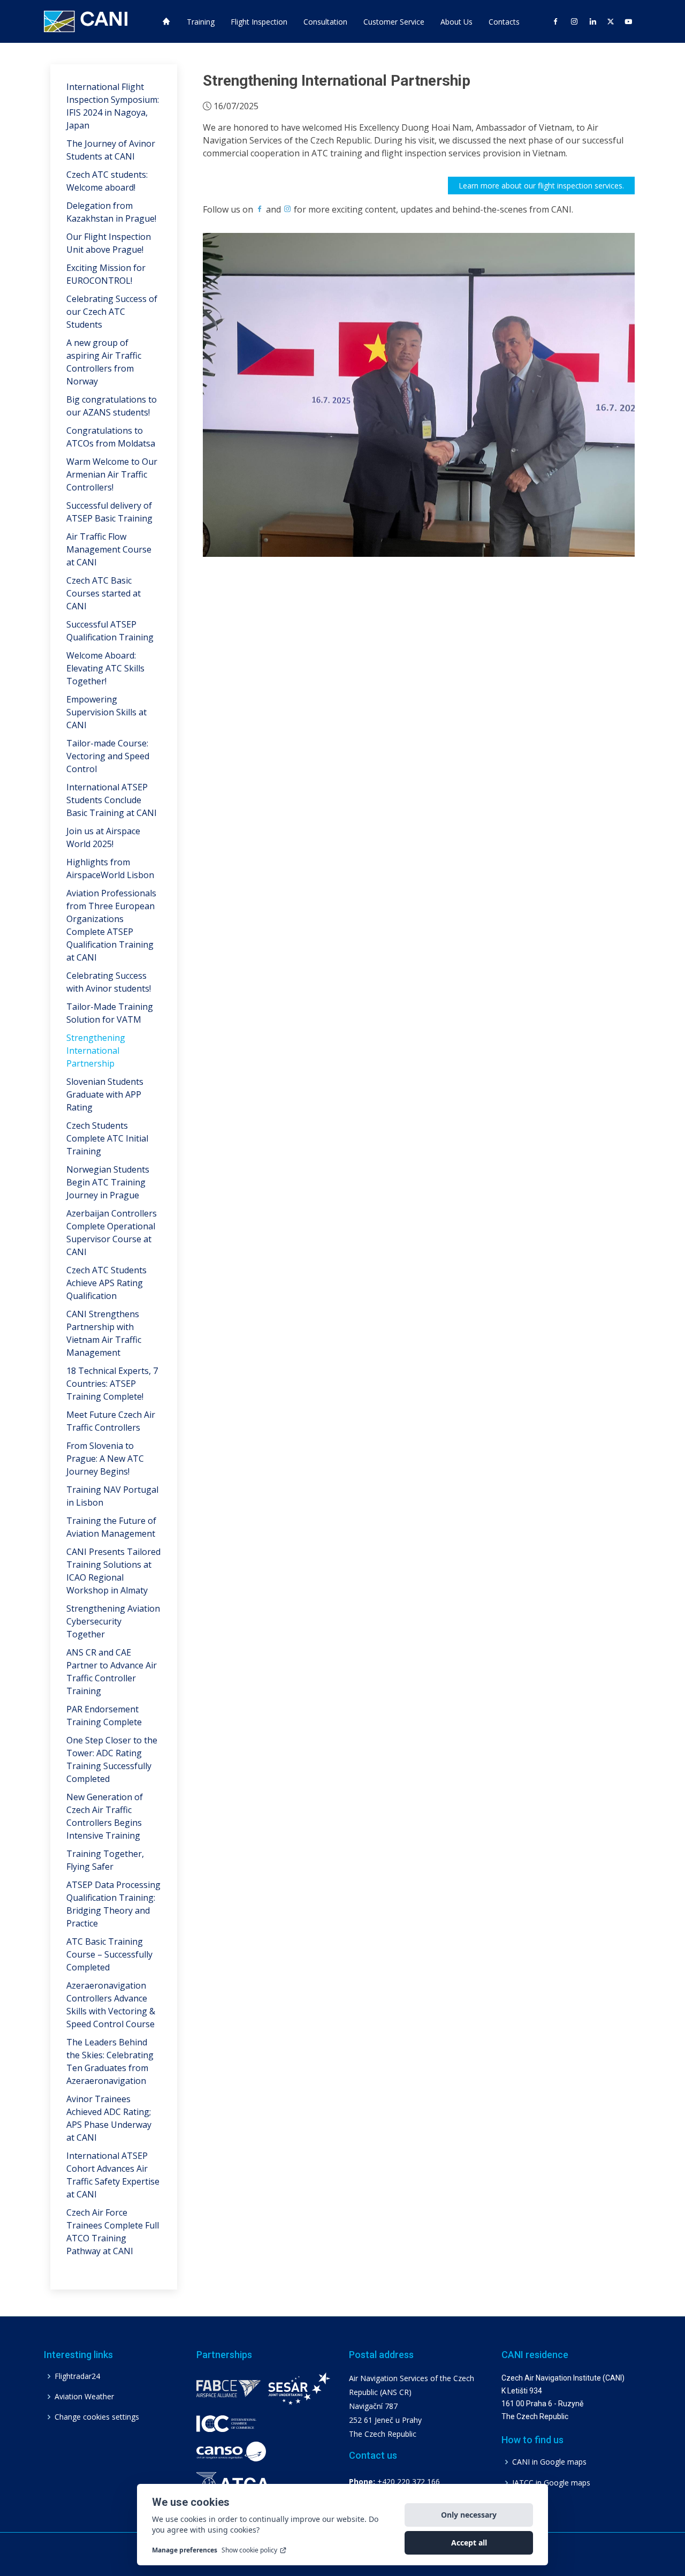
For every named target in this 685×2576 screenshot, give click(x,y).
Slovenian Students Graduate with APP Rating (105, 1094)
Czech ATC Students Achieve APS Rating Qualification (106, 1283)
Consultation (325, 22)
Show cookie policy (249, 2550)
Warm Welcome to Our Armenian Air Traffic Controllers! (112, 474)
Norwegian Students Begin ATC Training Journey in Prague (108, 1182)
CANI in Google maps (549, 2462)
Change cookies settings (97, 2417)
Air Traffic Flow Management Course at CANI (109, 549)
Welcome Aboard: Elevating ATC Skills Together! (105, 668)
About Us (456, 22)
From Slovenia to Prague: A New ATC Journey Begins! (105, 1459)
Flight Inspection (259, 22)
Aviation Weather (84, 2397)
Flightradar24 (77, 2376)
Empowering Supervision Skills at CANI (106, 712)
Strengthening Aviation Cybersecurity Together (113, 1621)
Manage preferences (185, 2550)
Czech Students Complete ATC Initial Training (107, 1138)
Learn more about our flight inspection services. (541, 186)
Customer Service (394, 22)
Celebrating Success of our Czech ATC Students (112, 312)
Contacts (504, 22)
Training (201, 22)
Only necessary (469, 2515)
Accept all (469, 2543)
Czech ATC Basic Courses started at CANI (104, 593)
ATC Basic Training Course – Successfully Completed (109, 1954)
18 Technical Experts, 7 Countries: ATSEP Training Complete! (112, 1384)
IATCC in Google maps (551, 2483)
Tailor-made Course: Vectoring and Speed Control (108, 756)
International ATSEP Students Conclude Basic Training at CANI (112, 800)
